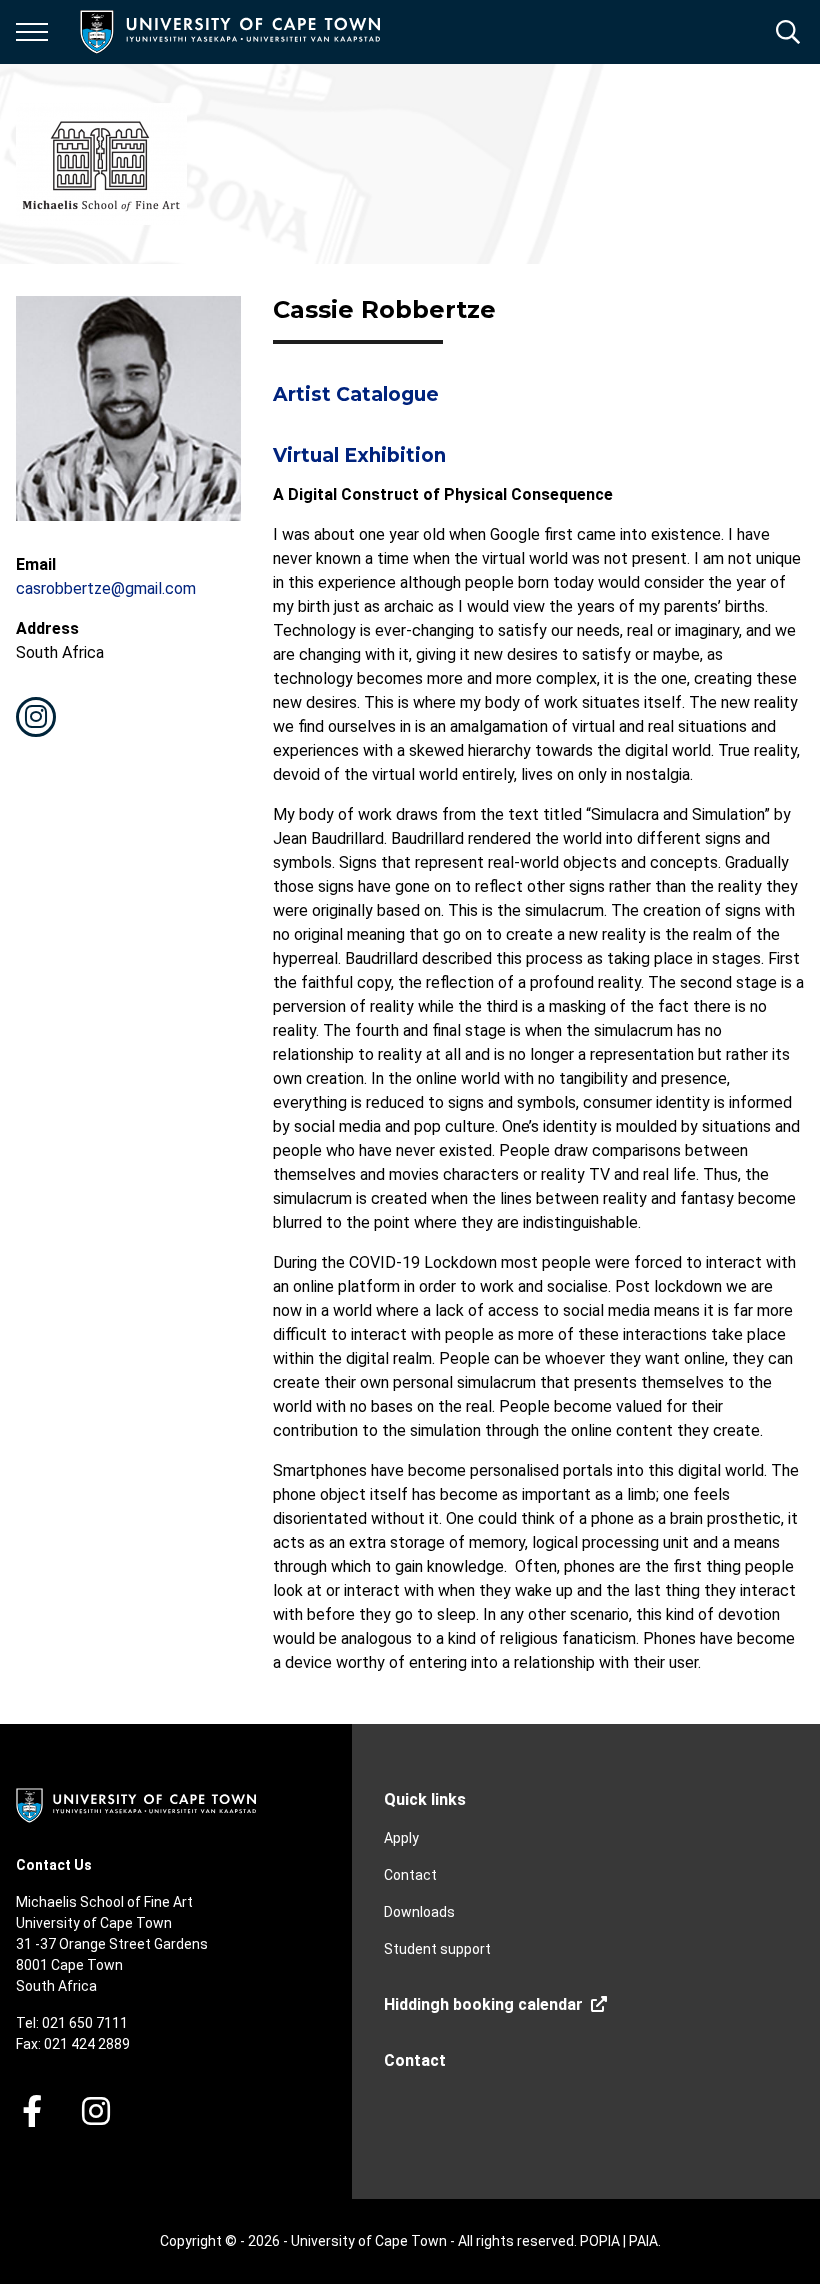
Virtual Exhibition (359, 455)
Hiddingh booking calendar (483, 2004)
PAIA (643, 2241)
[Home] (136, 1804)
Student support (437, 1949)
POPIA (600, 2241)
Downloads (419, 1912)
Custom (36, 717)
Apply (401, 1838)
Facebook (32, 2111)
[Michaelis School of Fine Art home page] (101, 164)
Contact (410, 1875)
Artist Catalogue (356, 394)
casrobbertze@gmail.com (106, 588)
